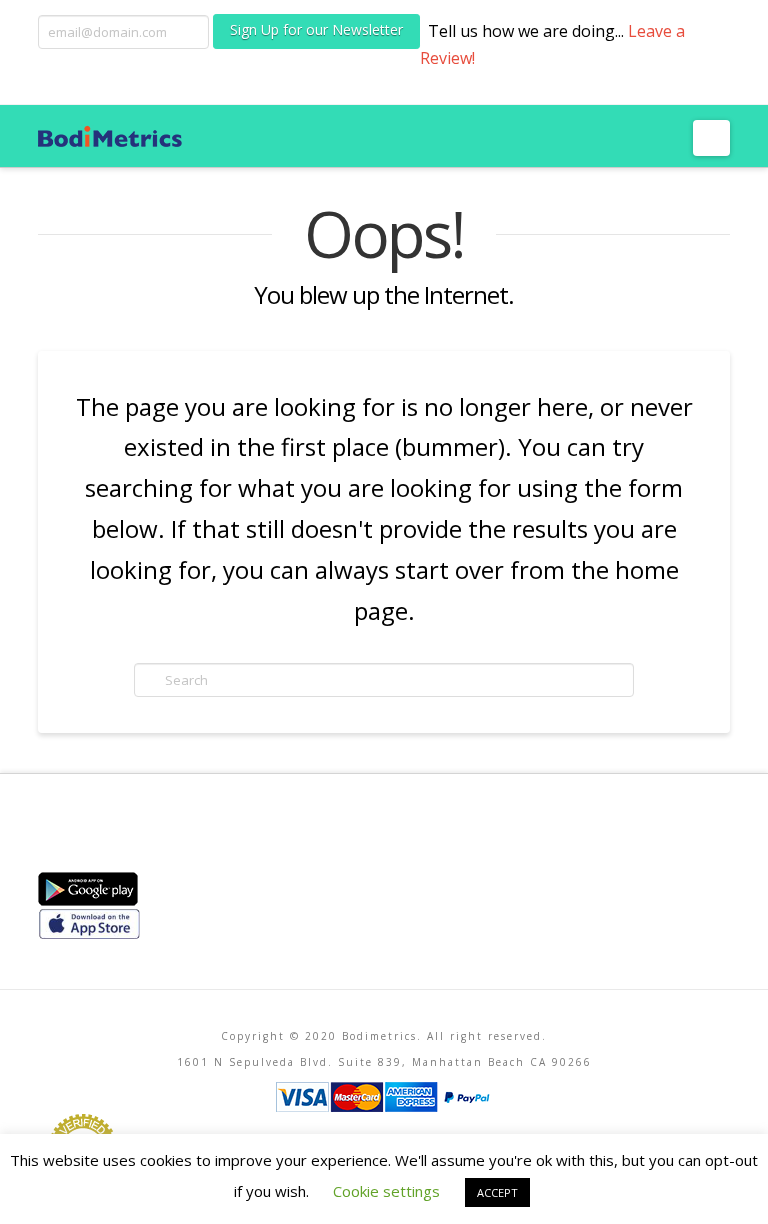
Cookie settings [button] (386, 1191)
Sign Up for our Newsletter (316, 29)
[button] (711, 137)
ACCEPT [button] (497, 1192)
